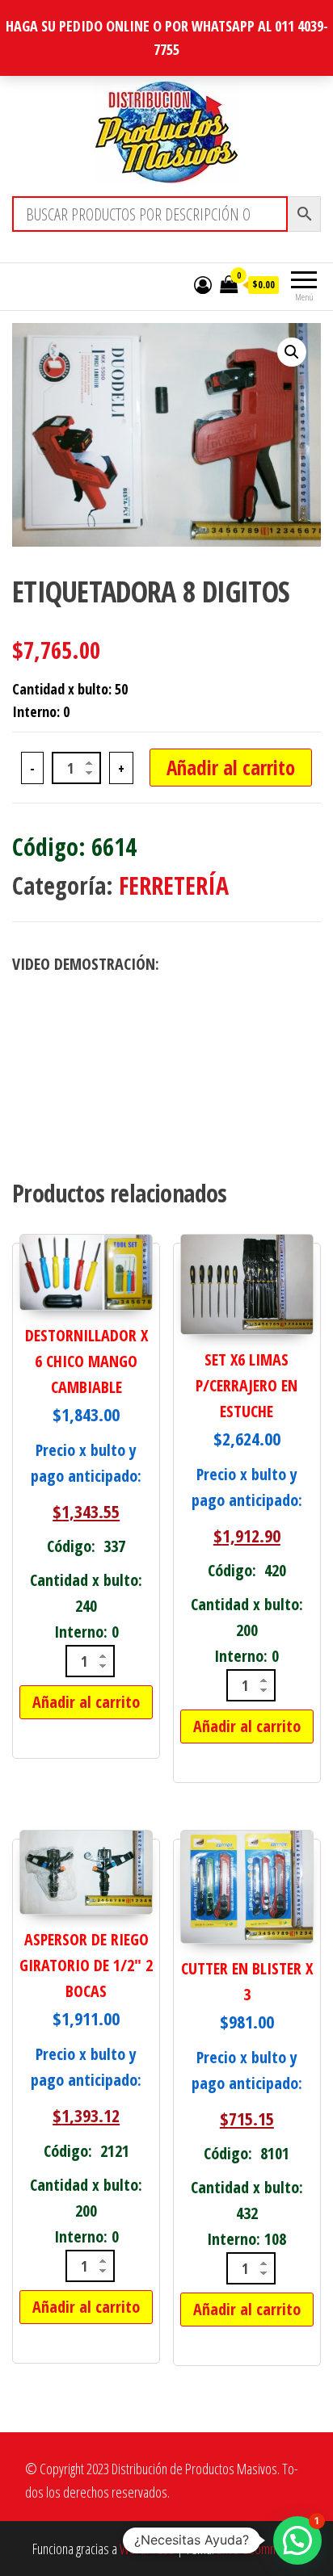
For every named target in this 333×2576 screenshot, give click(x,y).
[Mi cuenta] (203, 284)
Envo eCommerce (259, 2549)
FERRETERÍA (174, 885)
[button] (292, 352)
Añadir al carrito (231, 767)
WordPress (147, 2549)
